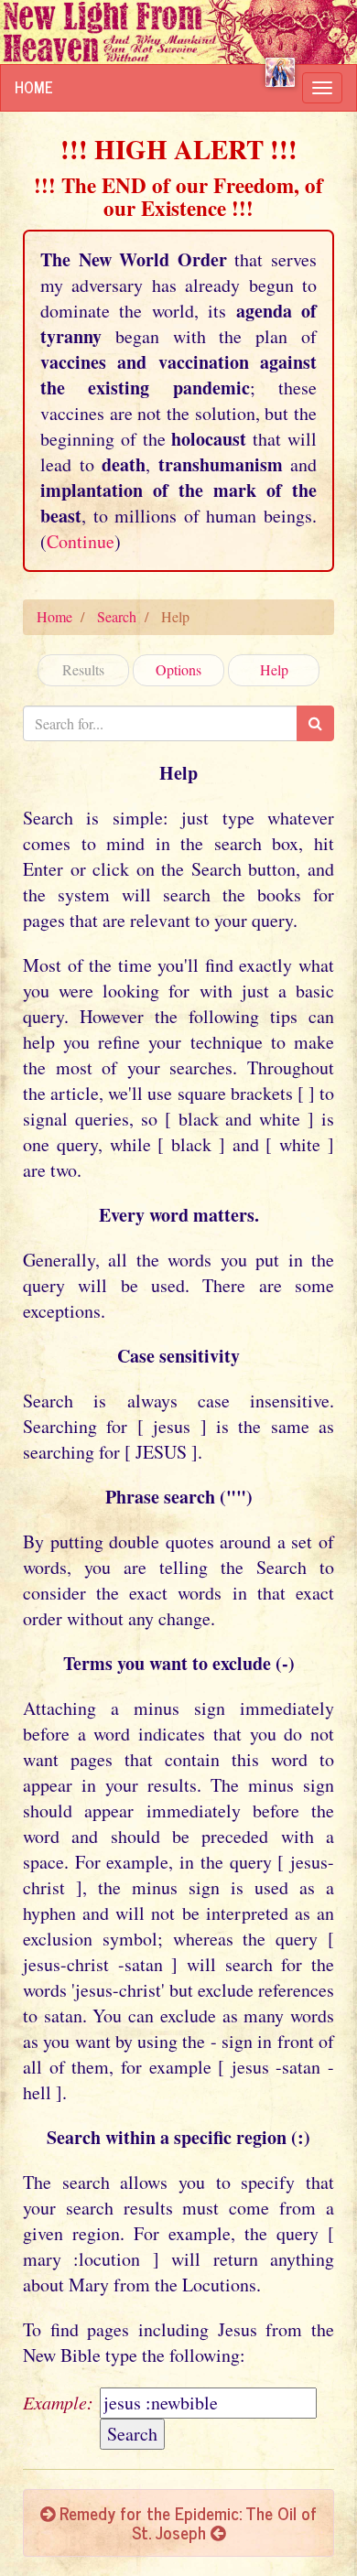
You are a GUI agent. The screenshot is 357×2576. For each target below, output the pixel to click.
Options (178, 669)
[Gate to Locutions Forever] (280, 72)
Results (83, 669)
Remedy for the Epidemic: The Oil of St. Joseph (186, 2522)
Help (274, 669)
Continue (81, 541)
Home (34, 87)
